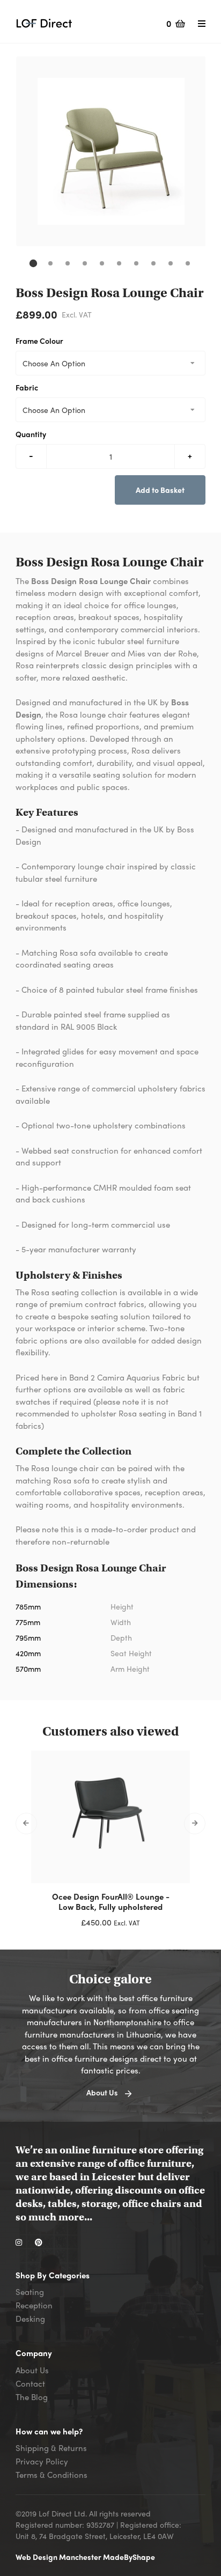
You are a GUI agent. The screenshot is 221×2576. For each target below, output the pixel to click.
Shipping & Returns (51, 2448)
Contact (30, 2383)
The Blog (32, 2397)
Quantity (31, 434)
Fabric (27, 387)
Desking (30, 2319)
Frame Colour (39, 341)
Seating (30, 2292)
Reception (34, 2305)
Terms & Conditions (51, 2475)
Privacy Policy (42, 2461)
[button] (33, 263)
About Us (32, 2370)
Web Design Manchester (59, 2557)
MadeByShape (129, 2557)
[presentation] (26, 1824)
